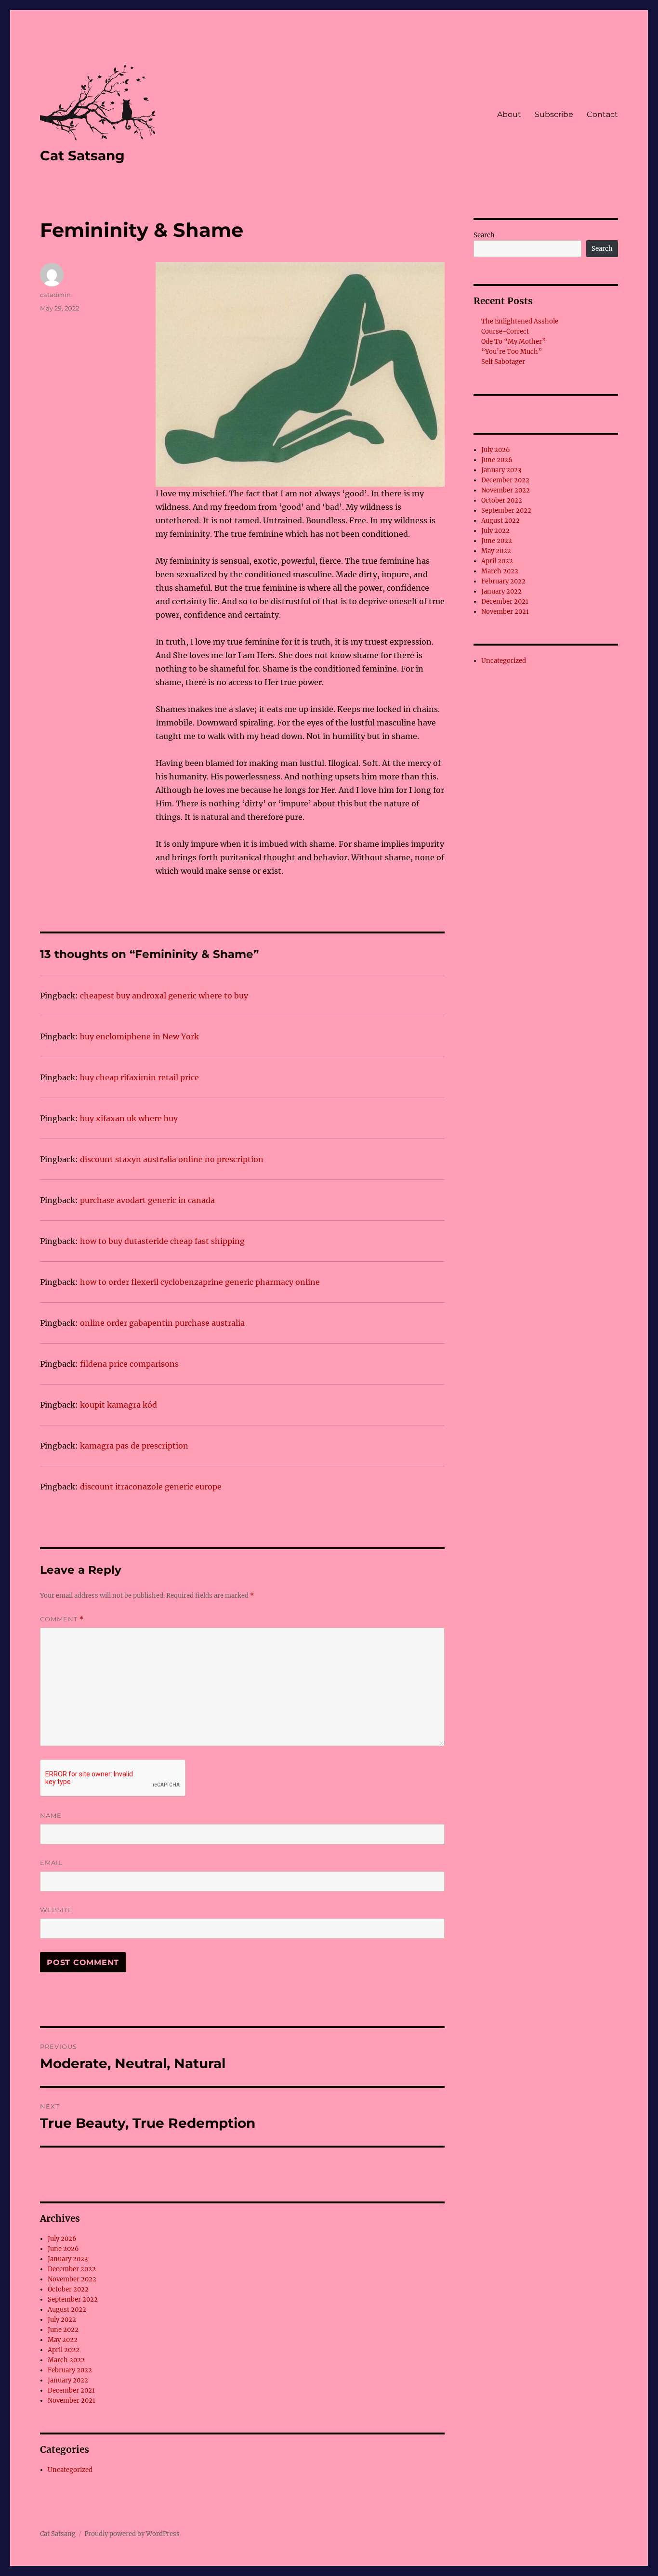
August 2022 (67, 2310)
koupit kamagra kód (118, 1405)
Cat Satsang (82, 155)
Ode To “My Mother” (513, 342)
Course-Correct (505, 331)
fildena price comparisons (129, 1364)
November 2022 (72, 2279)
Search (484, 235)
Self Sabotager (503, 362)
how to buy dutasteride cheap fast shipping (162, 1241)
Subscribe (554, 114)
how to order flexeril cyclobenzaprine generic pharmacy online (200, 1282)
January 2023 (68, 2259)
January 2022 (68, 2380)
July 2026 (62, 2239)
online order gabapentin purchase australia (162, 1323)
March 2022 (66, 2360)
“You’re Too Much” (512, 352)
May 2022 (63, 2340)
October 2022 (68, 2289)
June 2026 (63, 2249)
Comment (62, 1619)
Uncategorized (70, 2470)
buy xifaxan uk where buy (129, 1118)
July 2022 (62, 2320)
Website (56, 1910)
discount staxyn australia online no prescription (172, 1159)
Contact (602, 114)
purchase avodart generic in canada (147, 1200)
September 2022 (73, 2299)
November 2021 (72, 2401)
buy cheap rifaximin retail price (139, 1077)
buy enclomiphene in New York (139, 1036)
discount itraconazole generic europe (151, 1487)
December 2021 (71, 2390)
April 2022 (64, 2350)
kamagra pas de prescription (134, 1446)
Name (51, 1815)
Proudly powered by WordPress (132, 2534)
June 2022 (63, 2330)
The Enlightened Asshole (520, 321)
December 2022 (72, 2269)
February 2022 (70, 2370)
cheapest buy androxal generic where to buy (164, 996)
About (509, 114)
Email (51, 1863)
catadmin (55, 295)
